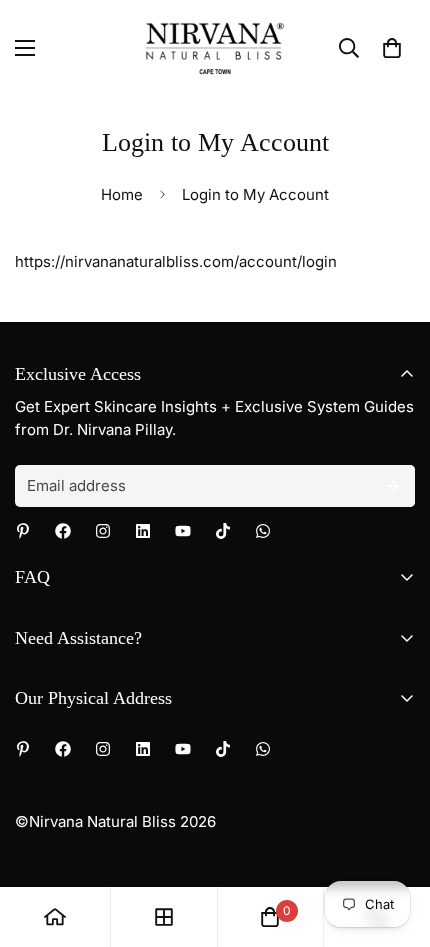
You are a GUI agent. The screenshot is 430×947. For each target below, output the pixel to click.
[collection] (164, 917)
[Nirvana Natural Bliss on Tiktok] (223, 531)
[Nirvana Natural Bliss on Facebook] (63, 531)
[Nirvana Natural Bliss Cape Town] (215, 48)
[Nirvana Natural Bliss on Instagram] (103, 531)
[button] (392, 48)
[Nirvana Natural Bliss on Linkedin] (143, 531)
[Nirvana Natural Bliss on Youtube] (183, 531)
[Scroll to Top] (394, 841)
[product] (55, 917)
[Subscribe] (393, 486)
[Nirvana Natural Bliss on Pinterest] (23, 531)
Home (122, 194)
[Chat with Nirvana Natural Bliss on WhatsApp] (263, 531)
